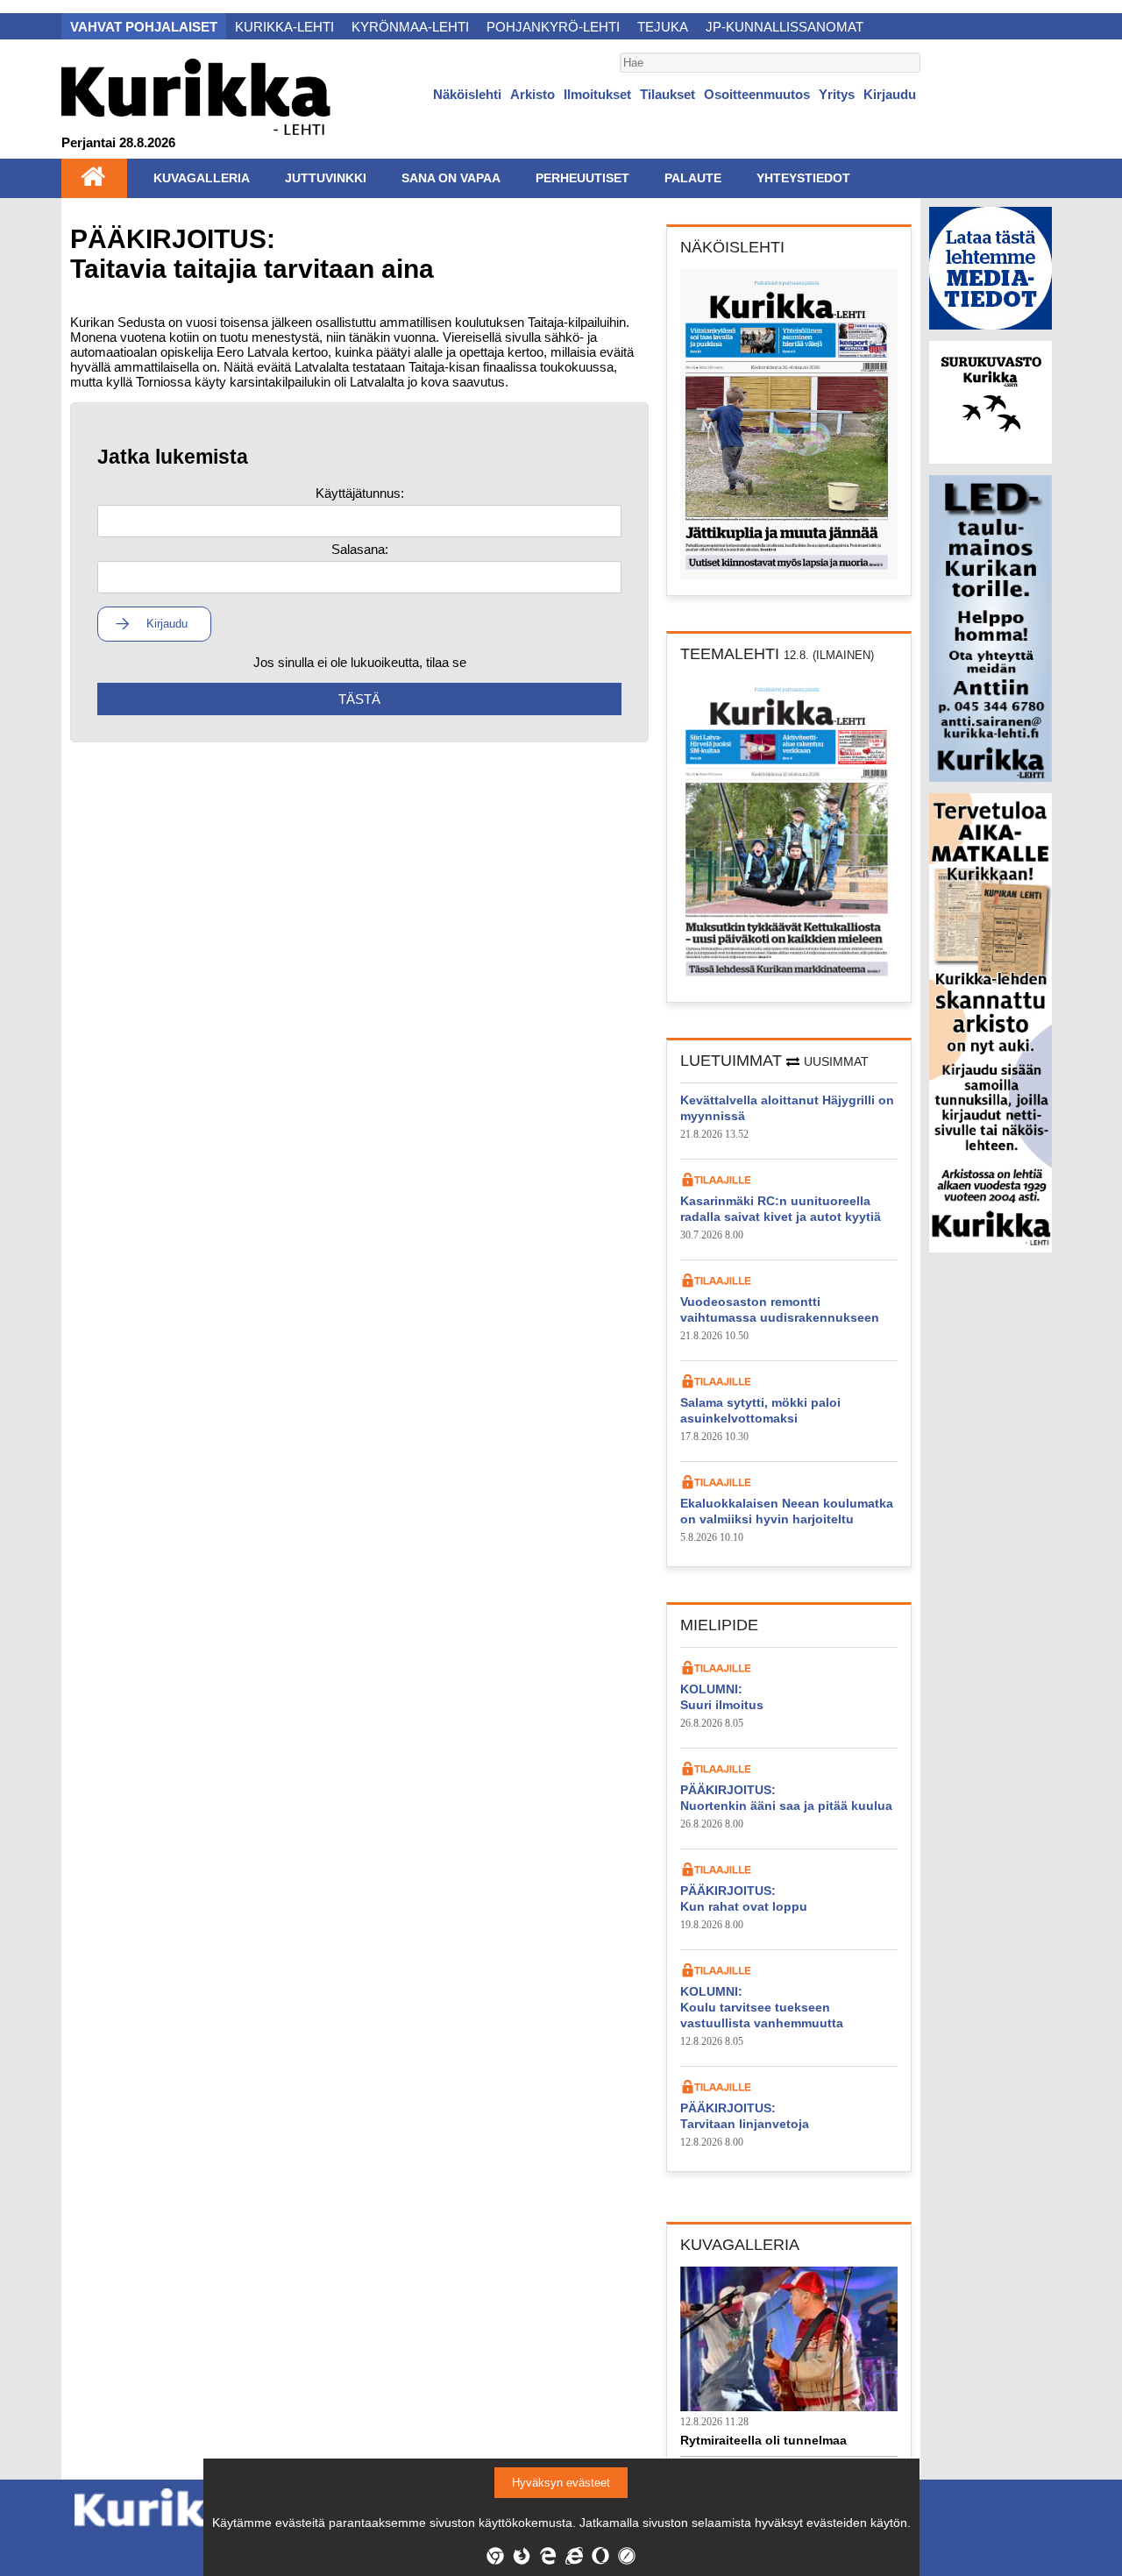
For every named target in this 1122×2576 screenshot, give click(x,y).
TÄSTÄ (359, 699)
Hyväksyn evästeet (561, 2483)
